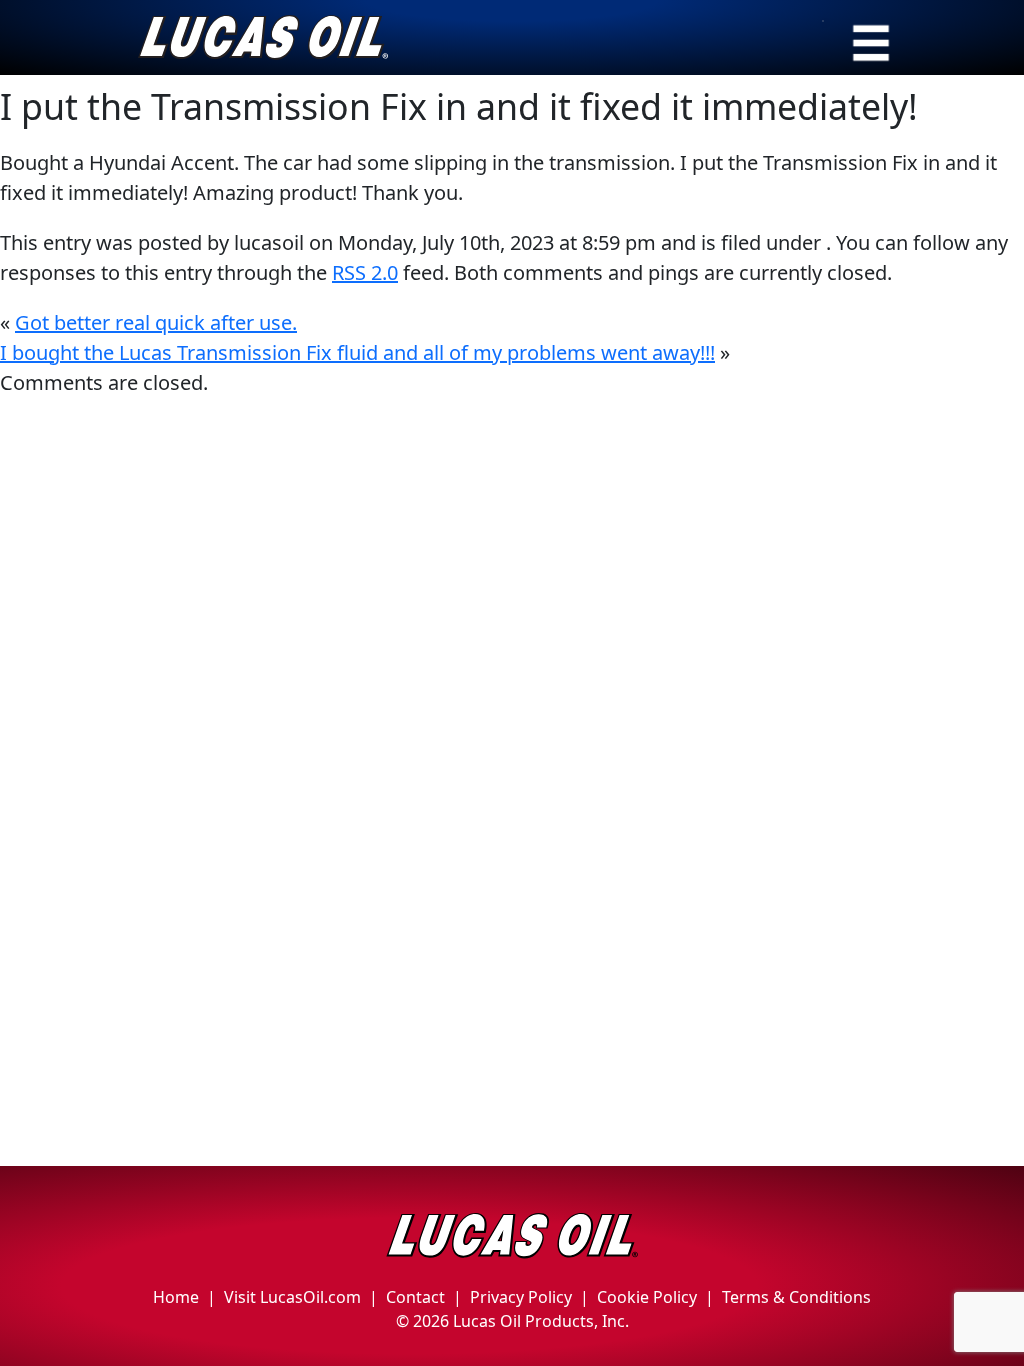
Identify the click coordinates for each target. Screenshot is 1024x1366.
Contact (415, 1297)
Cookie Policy (647, 1297)
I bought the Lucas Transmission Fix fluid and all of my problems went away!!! (357, 352)
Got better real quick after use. (156, 322)
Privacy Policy (521, 1297)
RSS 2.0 (365, 272)
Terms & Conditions (796, 1297)
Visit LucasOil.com (292, 1297)
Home (176, 1297)
